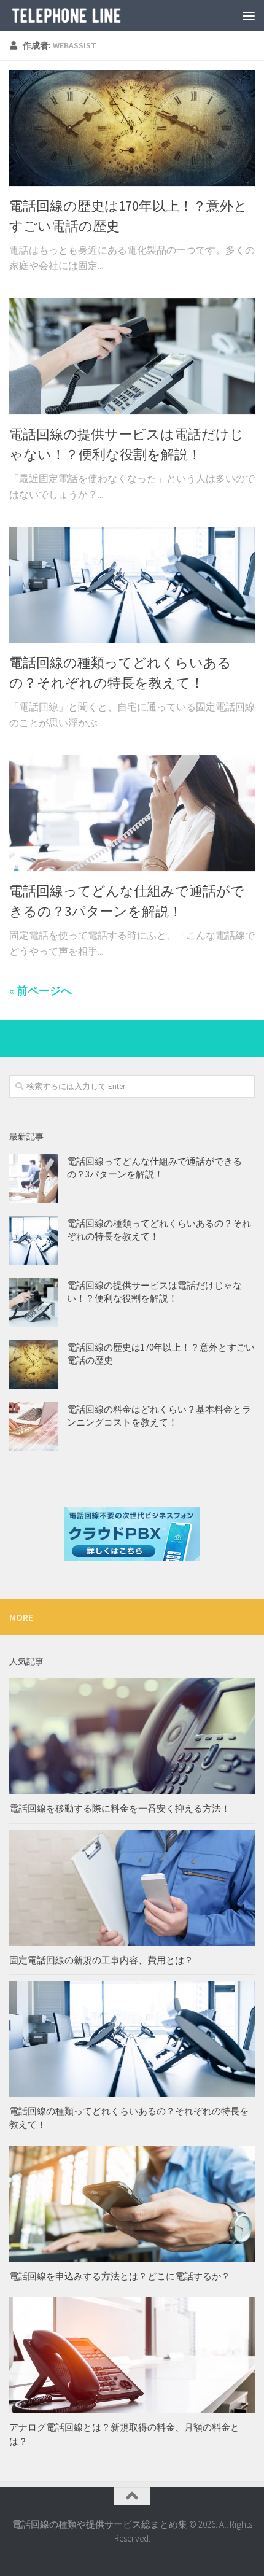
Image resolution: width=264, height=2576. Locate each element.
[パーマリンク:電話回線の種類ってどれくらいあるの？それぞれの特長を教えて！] (34, 1240)
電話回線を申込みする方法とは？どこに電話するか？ (120, 2276)
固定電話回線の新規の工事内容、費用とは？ (101, 1960)
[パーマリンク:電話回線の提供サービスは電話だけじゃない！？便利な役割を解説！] (34, 1302)
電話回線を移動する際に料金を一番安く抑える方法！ (120, 1808)
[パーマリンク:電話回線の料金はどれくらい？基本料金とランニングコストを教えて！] (34, 1426)
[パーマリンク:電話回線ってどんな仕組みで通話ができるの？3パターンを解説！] (34, 1178)
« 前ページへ (41, 991)
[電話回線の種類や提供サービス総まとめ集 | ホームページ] (86, 15)
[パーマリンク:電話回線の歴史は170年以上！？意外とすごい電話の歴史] (34, 1364)
